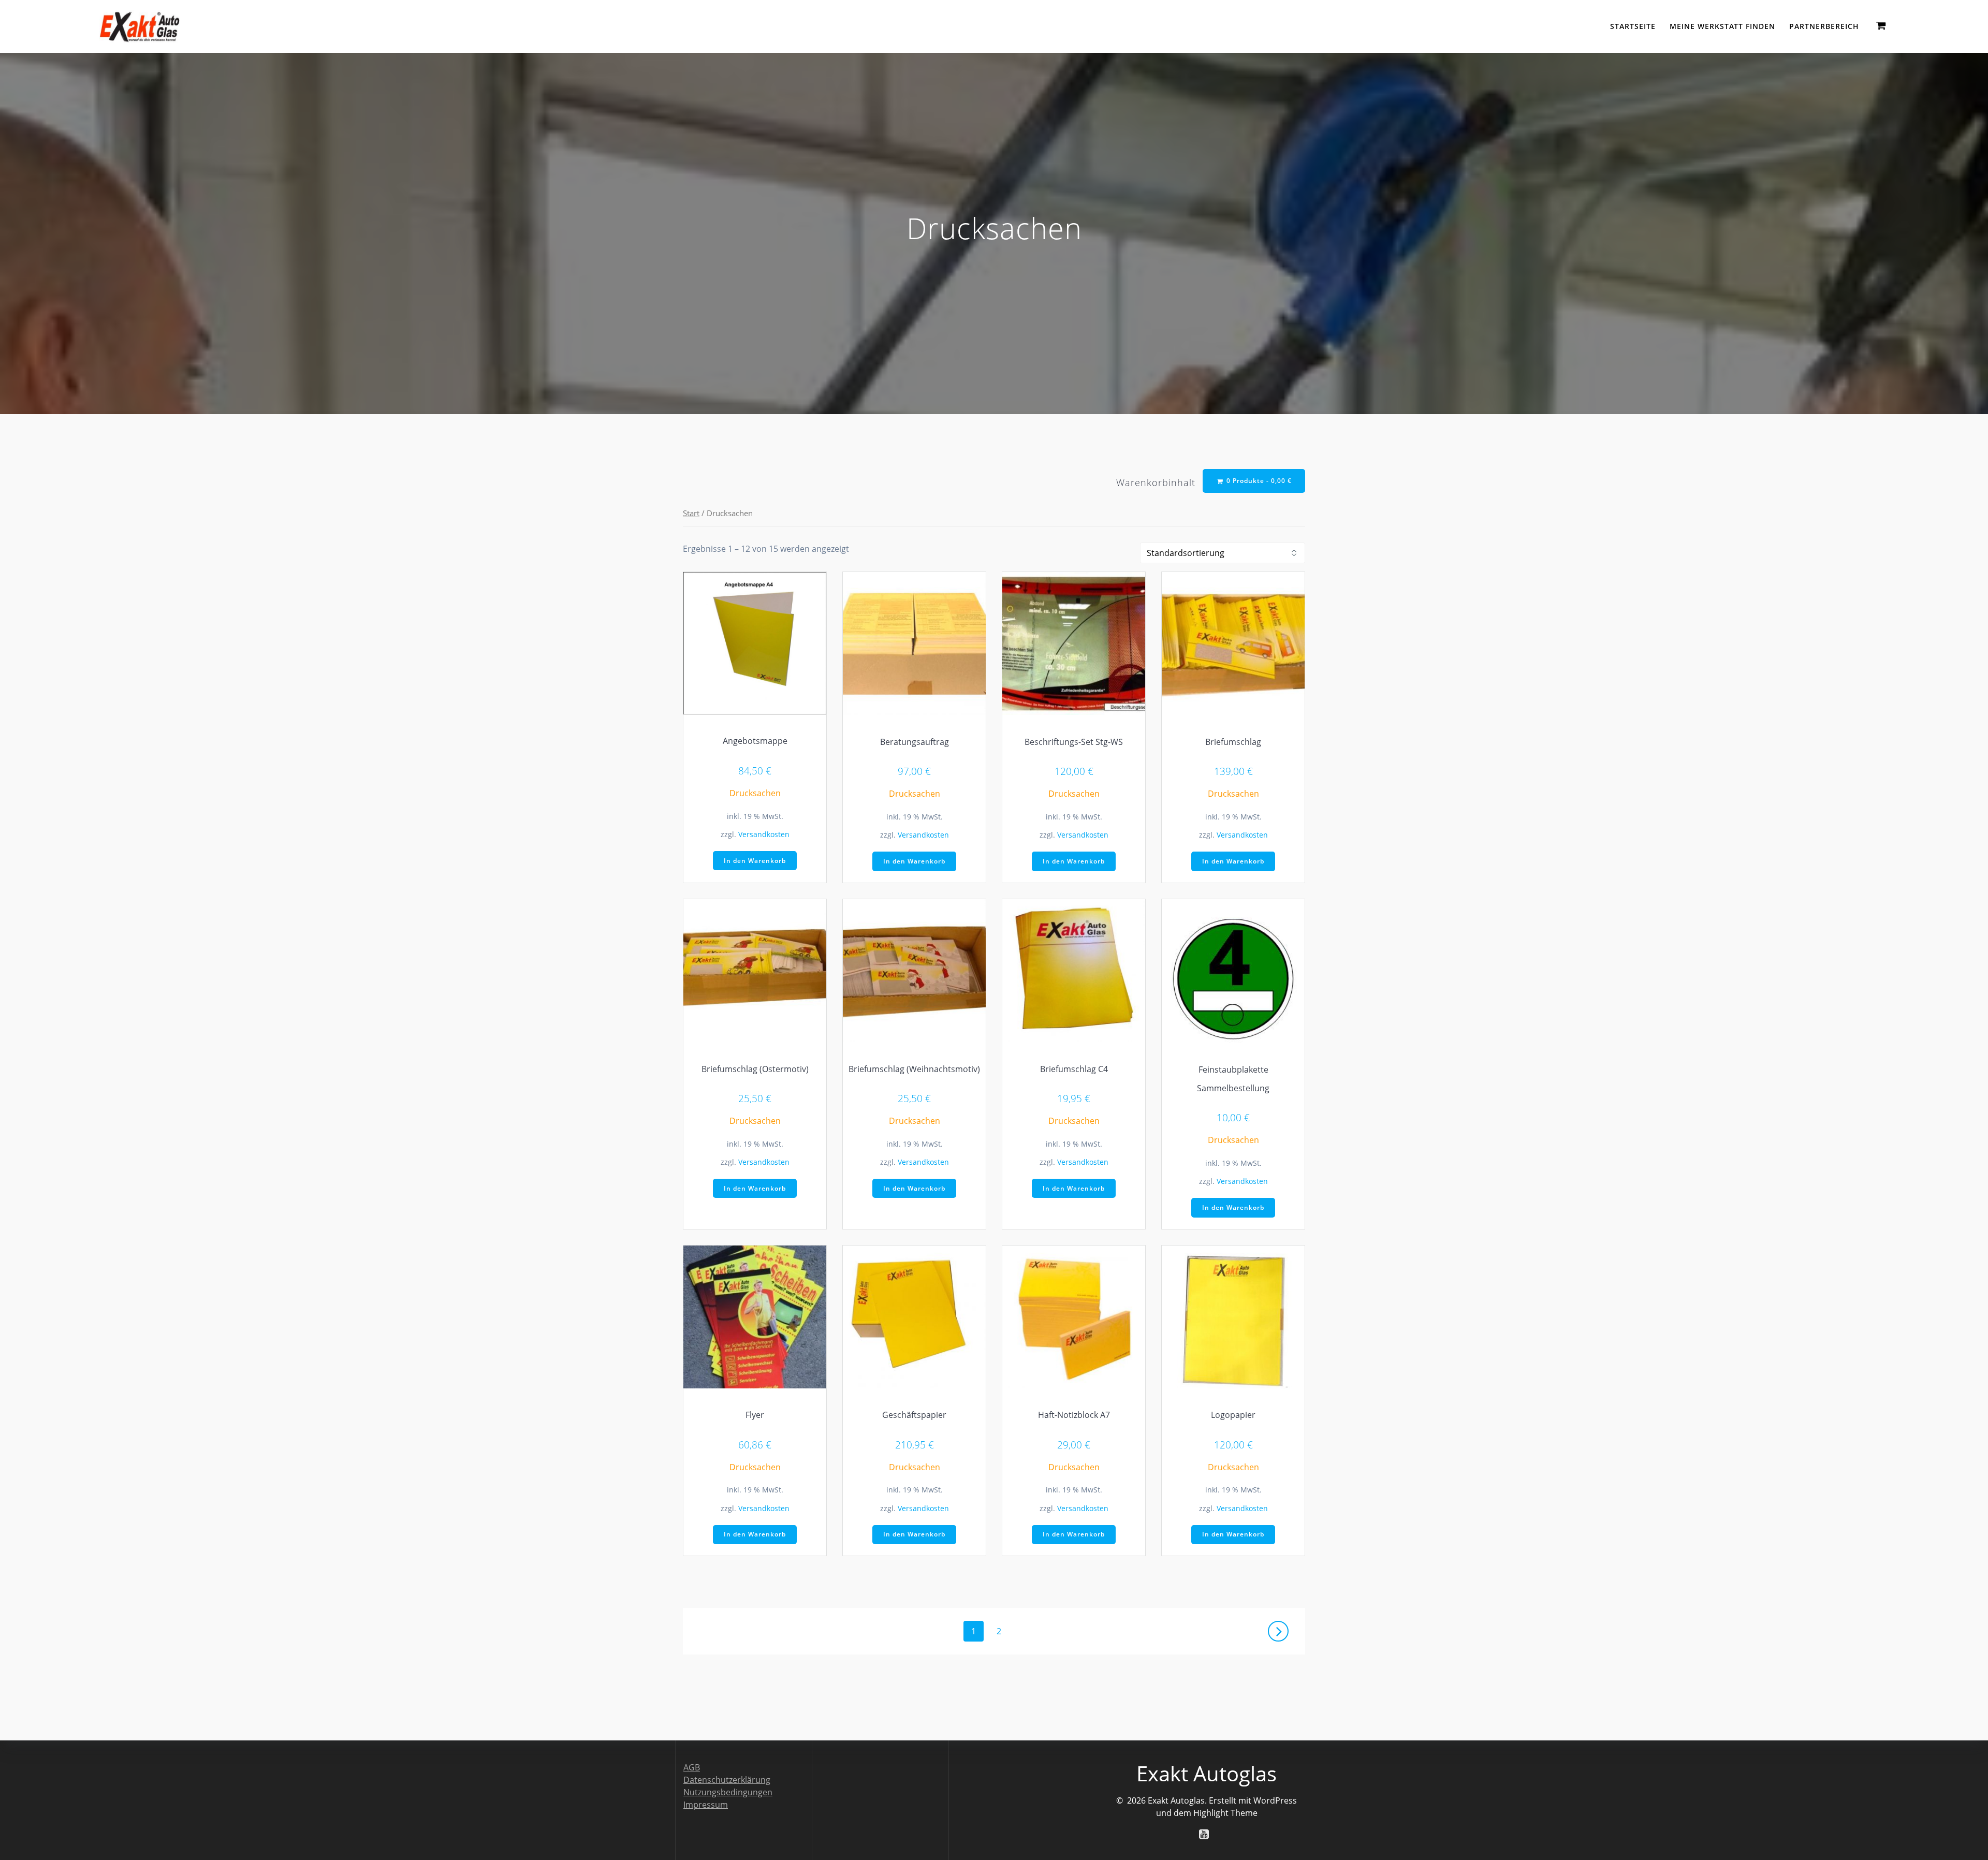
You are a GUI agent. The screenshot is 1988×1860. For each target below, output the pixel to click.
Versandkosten (764, 834)
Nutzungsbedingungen (728, 1792)
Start (691, 513)
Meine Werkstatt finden (1722, 26)
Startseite (1633, 26)
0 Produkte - (1258, 481)
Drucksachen (755, 793)
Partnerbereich (1824, 26)
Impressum (706, 1805)
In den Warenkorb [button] (755, 861)
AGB (692, 1767)
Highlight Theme (1225, 1813)
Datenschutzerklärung (727, 1780)
